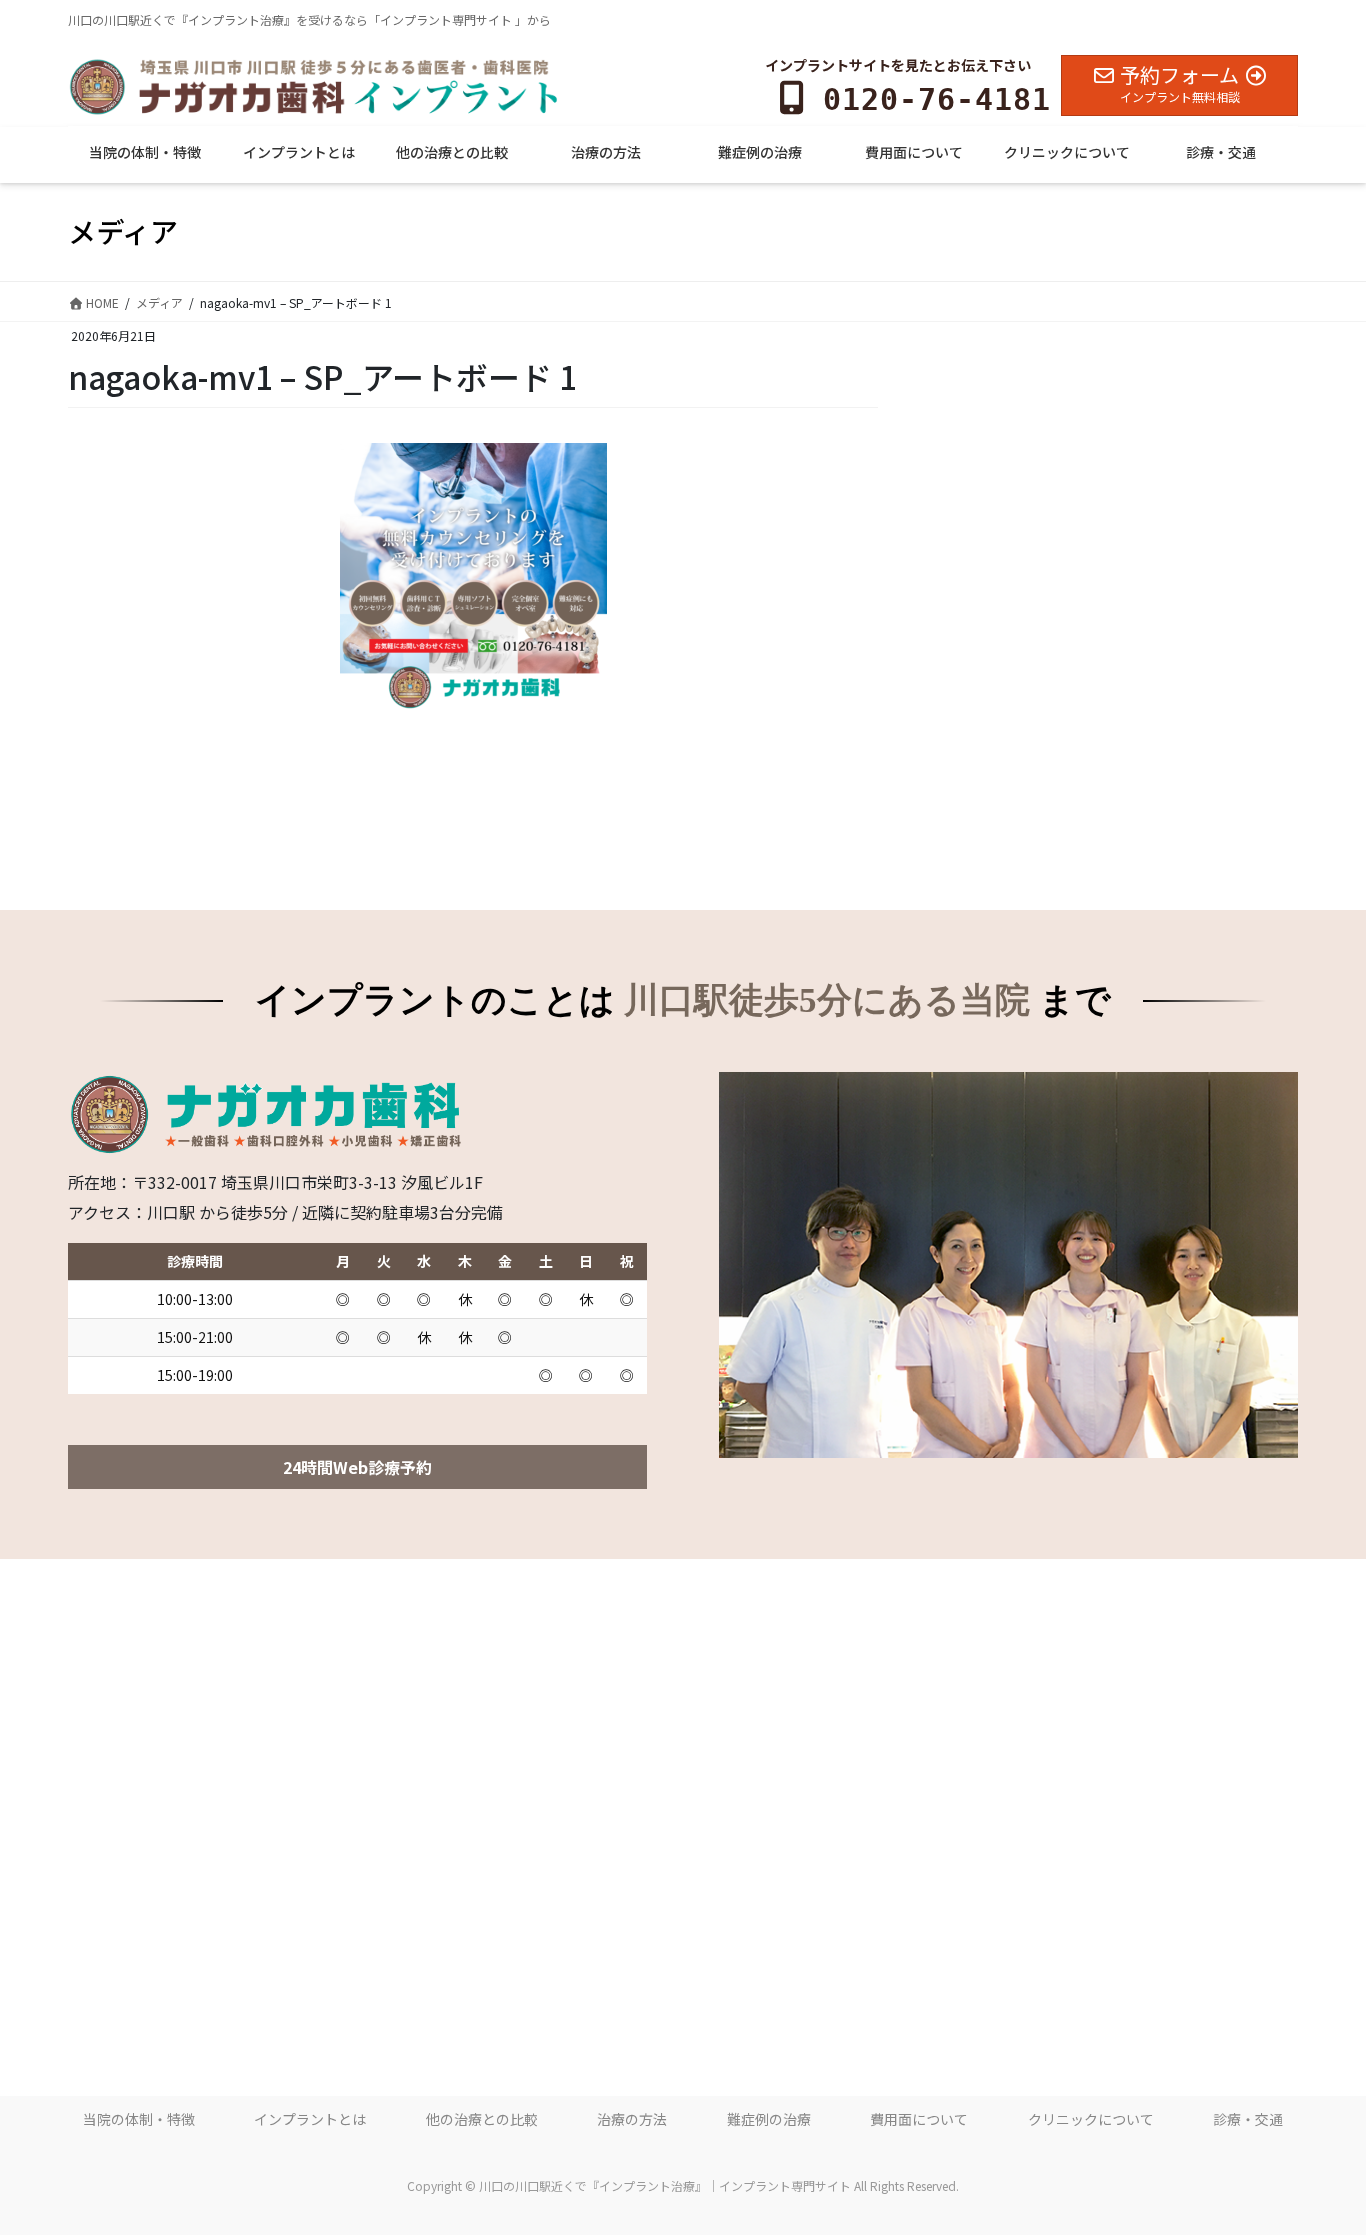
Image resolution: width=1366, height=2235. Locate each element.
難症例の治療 (769, 2119)
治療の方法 (632, 2119)
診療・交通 (1248, 2119)
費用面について (919, 2119)
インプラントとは (310, 2119)
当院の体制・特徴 (139, 2119)
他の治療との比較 (482, 2119)
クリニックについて (1091, 2119)
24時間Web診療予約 (357, 1467)
